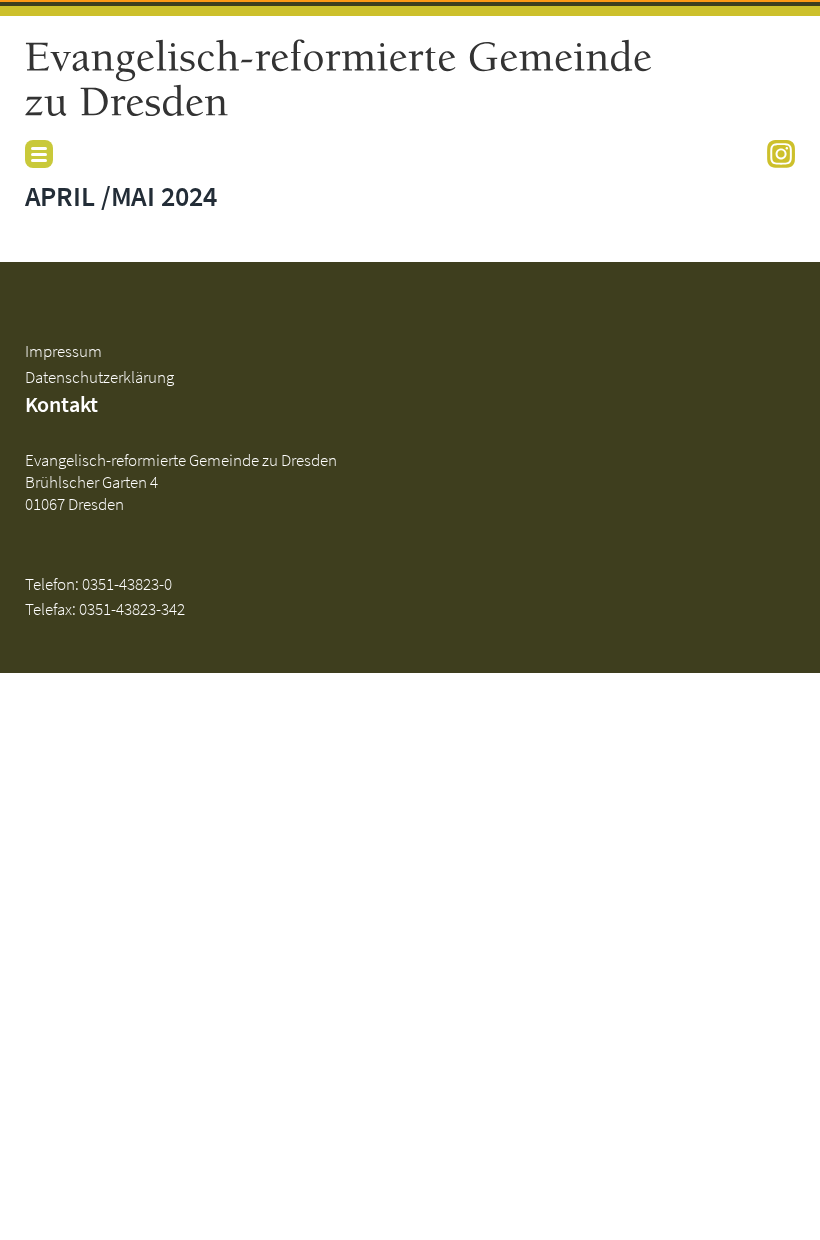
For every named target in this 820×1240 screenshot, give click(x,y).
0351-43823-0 (127, 584)
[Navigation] (39, 154)
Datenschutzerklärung (99, 377)
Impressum (63, 351)
